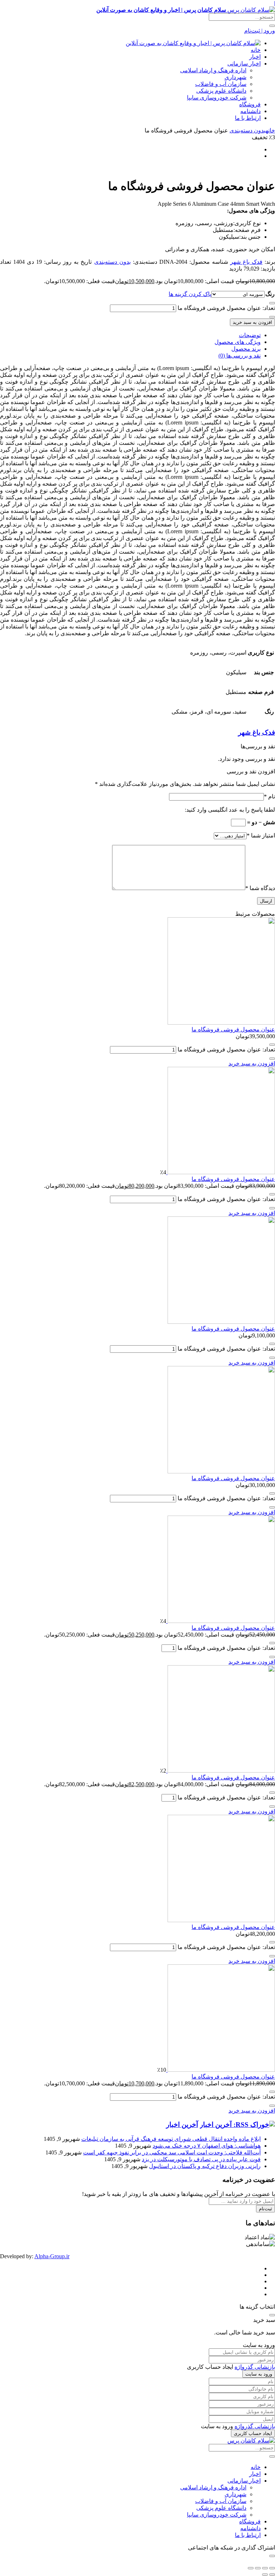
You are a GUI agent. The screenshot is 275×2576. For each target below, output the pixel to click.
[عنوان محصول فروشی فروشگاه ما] (221, 1023)
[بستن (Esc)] (251, 2568)
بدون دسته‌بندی (248, 130)
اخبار (255, 57)
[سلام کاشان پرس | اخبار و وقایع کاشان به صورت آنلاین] (193, 43)
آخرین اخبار (182, 2125)
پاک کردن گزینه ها (190, 294)
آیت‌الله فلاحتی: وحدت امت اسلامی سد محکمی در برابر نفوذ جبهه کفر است (172, 2152)
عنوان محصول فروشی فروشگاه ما (233, 1029)
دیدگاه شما (260, 888)
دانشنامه (250, 111)
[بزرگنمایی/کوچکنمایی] (272, 2568)
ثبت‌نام (266, 2209)
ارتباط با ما (248, 118)
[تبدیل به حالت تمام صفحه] (265, 2568)
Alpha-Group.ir (52, 2256)
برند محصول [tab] (246, 349)
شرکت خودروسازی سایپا (217, 98)
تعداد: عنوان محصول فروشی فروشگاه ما (226, 308)
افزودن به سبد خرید (252, 322)
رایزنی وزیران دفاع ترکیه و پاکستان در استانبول (205, 2166)
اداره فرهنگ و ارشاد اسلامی (213, 70)
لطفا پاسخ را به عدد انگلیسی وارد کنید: (230, 810)
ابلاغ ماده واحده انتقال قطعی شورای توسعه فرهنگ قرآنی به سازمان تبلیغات (171, 2139)
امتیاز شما (261, 835)
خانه (256, 50)
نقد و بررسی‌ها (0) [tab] (240, 356)
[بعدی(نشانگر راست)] (265, 2575)
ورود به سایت (259, 2374)
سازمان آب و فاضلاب (221, 84)
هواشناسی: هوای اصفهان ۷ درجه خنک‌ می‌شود (207, 2146)
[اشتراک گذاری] (258, 2568)
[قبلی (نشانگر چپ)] (272, 2575)
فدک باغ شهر (246, 262)
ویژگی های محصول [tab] (238, 342)
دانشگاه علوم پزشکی (221, 91)
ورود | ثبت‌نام (260, 31)
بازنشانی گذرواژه (255, 2367)
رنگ (270, 294)
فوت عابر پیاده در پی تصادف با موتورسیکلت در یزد (201, 2159)
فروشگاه (250, 104)
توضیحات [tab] (250, 335)
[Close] (272, 2315)
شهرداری (235, 77)
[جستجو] (272, 26)
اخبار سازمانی (244, 64)
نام (269, 796)
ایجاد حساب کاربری (253, 2433)
